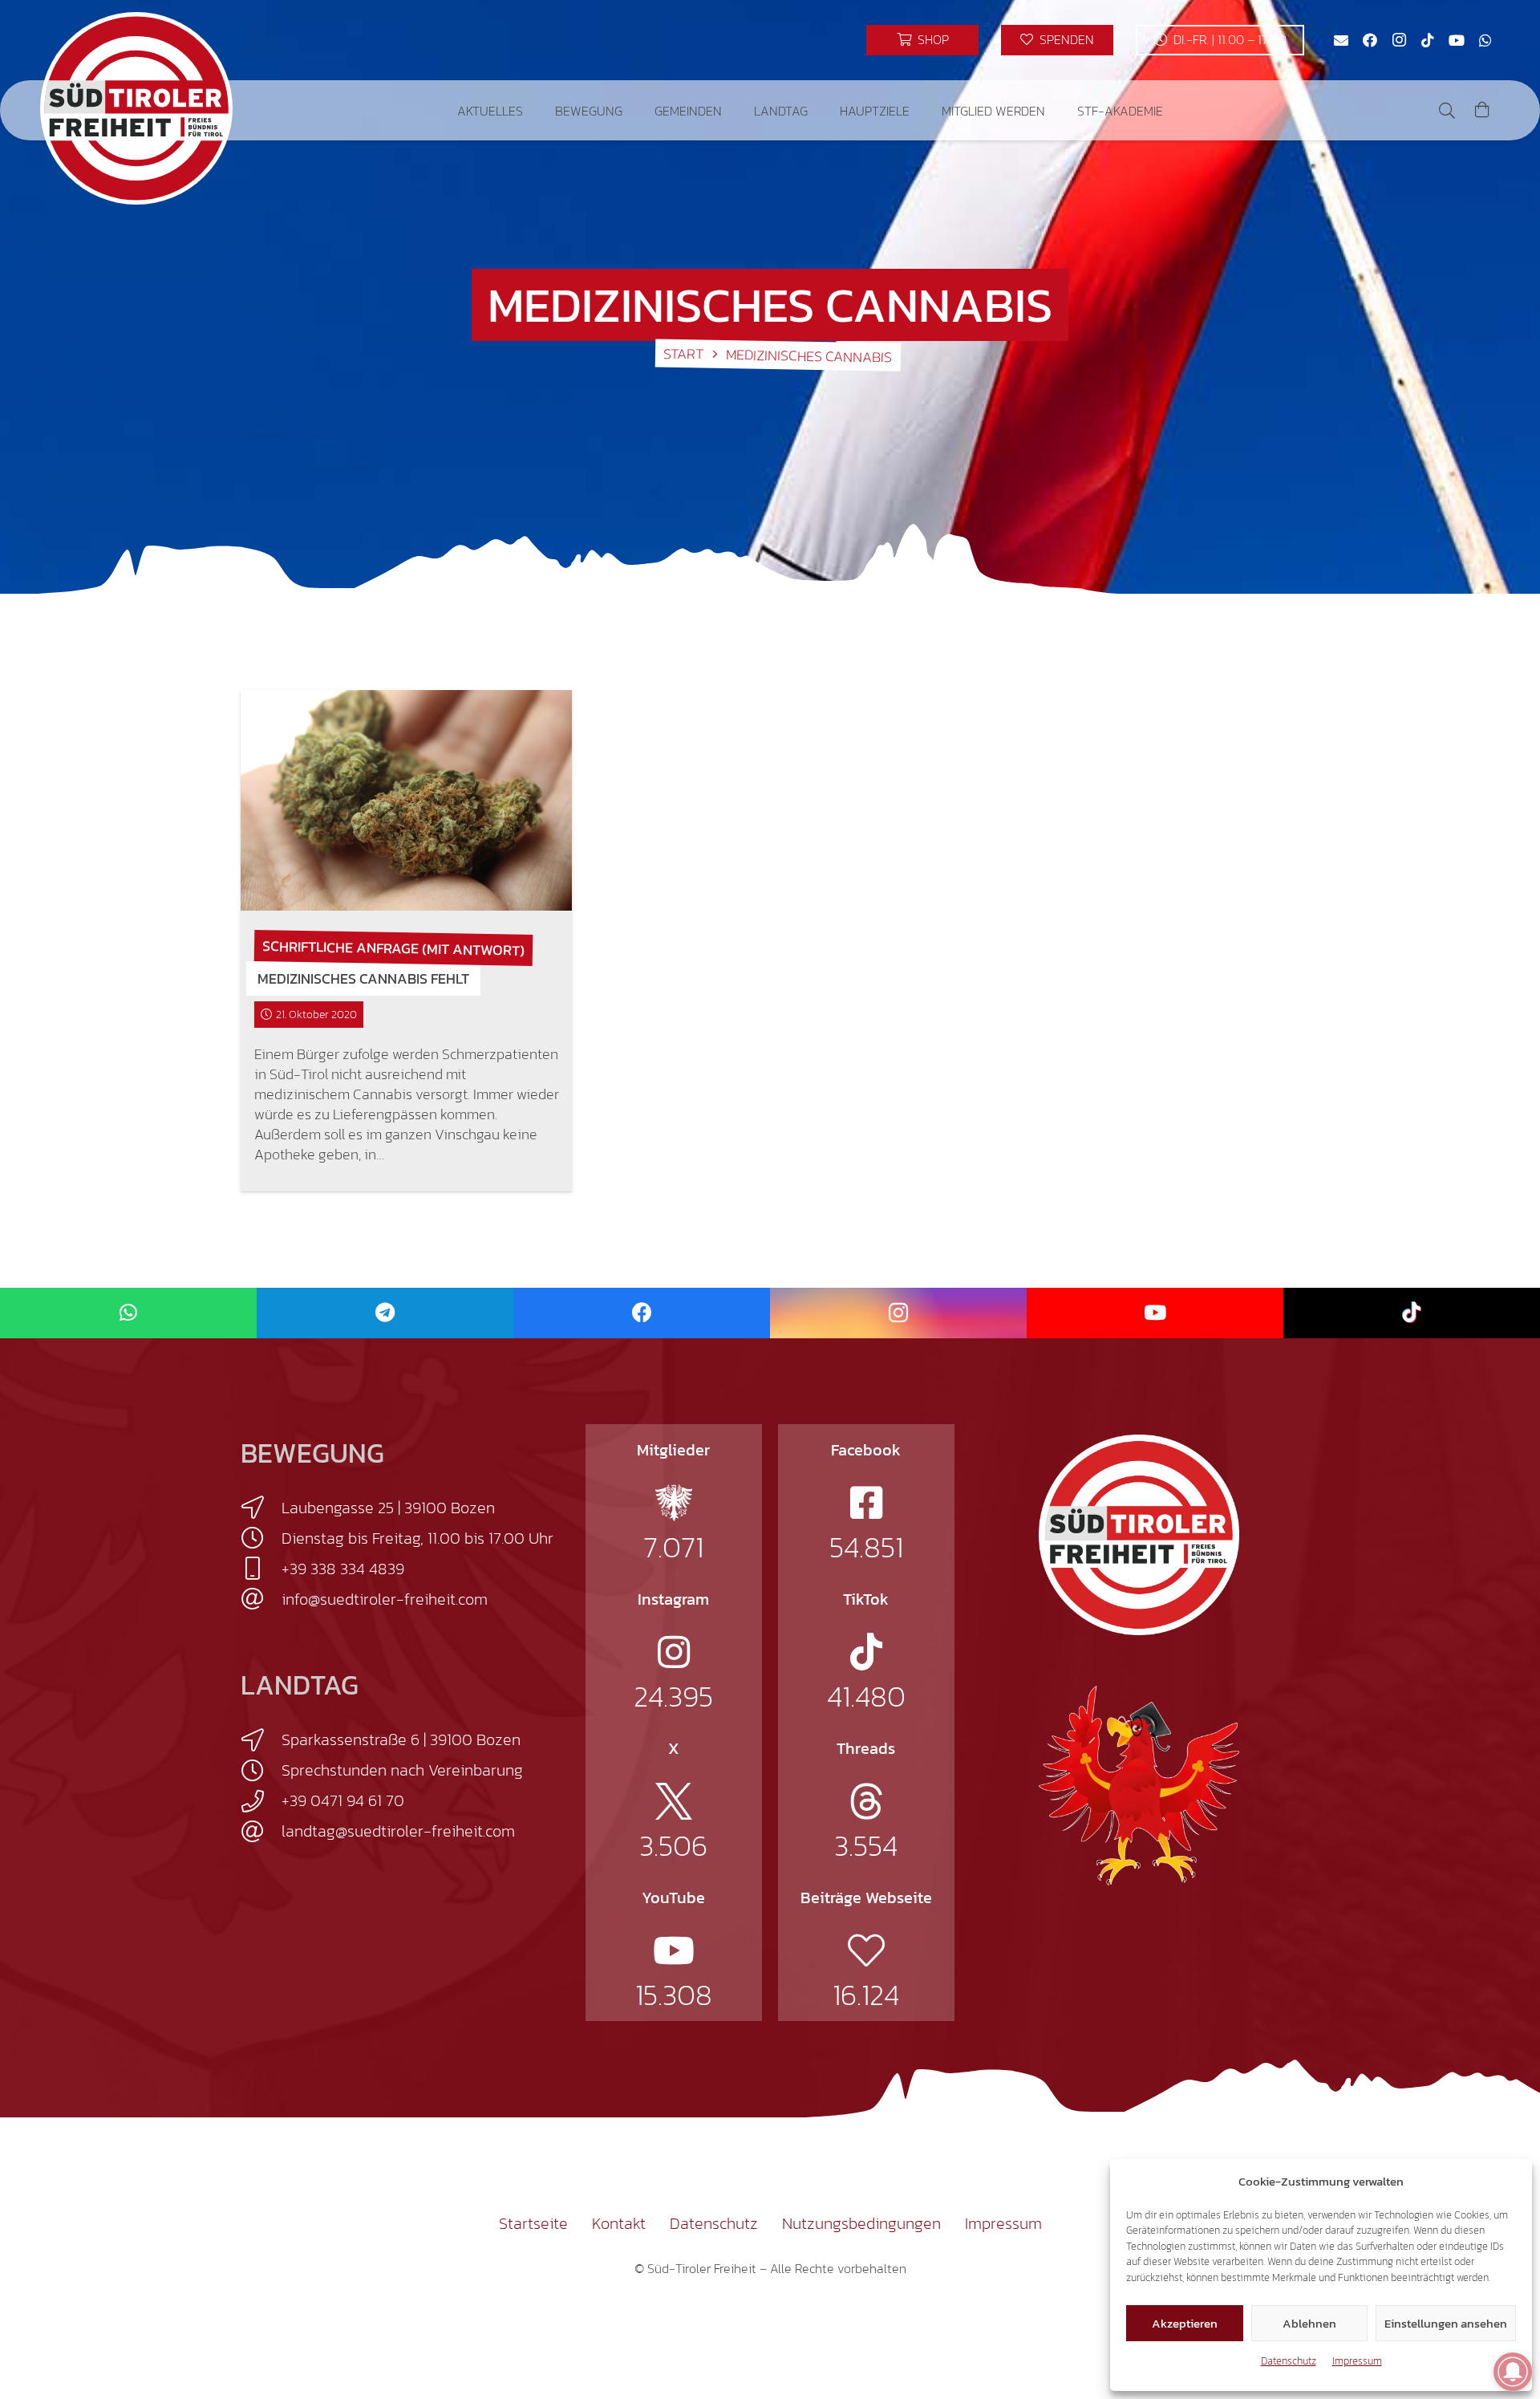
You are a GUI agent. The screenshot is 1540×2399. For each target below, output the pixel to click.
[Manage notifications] (1513, 2372)
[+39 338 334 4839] (261, 1569)
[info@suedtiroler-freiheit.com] (261, 1599)
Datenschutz (1289, 2361)
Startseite (533, 2223)
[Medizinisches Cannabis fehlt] (406, 800)
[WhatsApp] (1485, 40)
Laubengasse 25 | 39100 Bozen (388, 1508)
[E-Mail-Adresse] (1341, 40)
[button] (535, 110)
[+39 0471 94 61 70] (261, 1801)
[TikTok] (1428, 40)
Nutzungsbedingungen (861, 2223)
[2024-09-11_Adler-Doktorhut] (1139, 1784)
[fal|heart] (866, 1950)
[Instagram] (1399, 40)
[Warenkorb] (1482, 110)
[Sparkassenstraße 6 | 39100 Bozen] (261, 1740)
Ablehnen (1309, 2323)
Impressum (1357, 2361)
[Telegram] (385, 1313)
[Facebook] (1370, 40)
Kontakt (619, 2223)
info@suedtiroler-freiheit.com (385, 1599)
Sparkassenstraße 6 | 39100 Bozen (401, 1739)
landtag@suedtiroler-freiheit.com (398, 1831)
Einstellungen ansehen (1446, 2323)
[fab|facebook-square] (866, 1503)
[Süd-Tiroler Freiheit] (1139, 1535)
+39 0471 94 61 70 (343, 1800)
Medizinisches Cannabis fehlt (363, 978)
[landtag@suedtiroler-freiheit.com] (261, 1832)
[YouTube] (1457, 40)
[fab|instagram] (674, 1652)
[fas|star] (674, 1503)
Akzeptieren (1185, 2323)
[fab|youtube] (674, 1950)
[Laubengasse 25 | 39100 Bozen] (261, 1508)
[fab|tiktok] (866, 1652)
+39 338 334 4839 (343, 1569)
